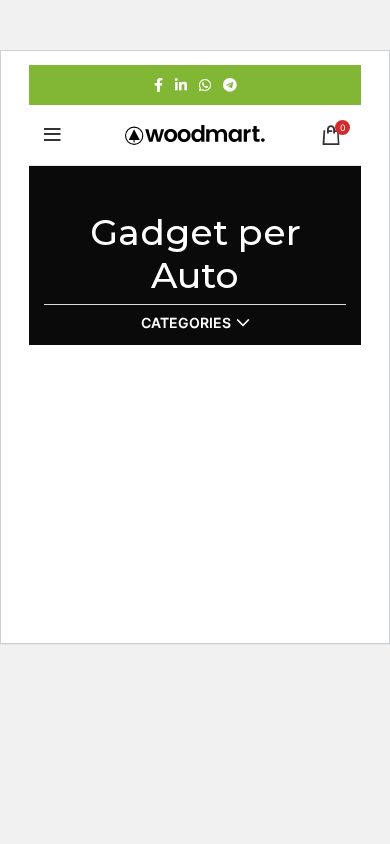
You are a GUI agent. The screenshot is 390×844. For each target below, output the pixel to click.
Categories (186, 323)
